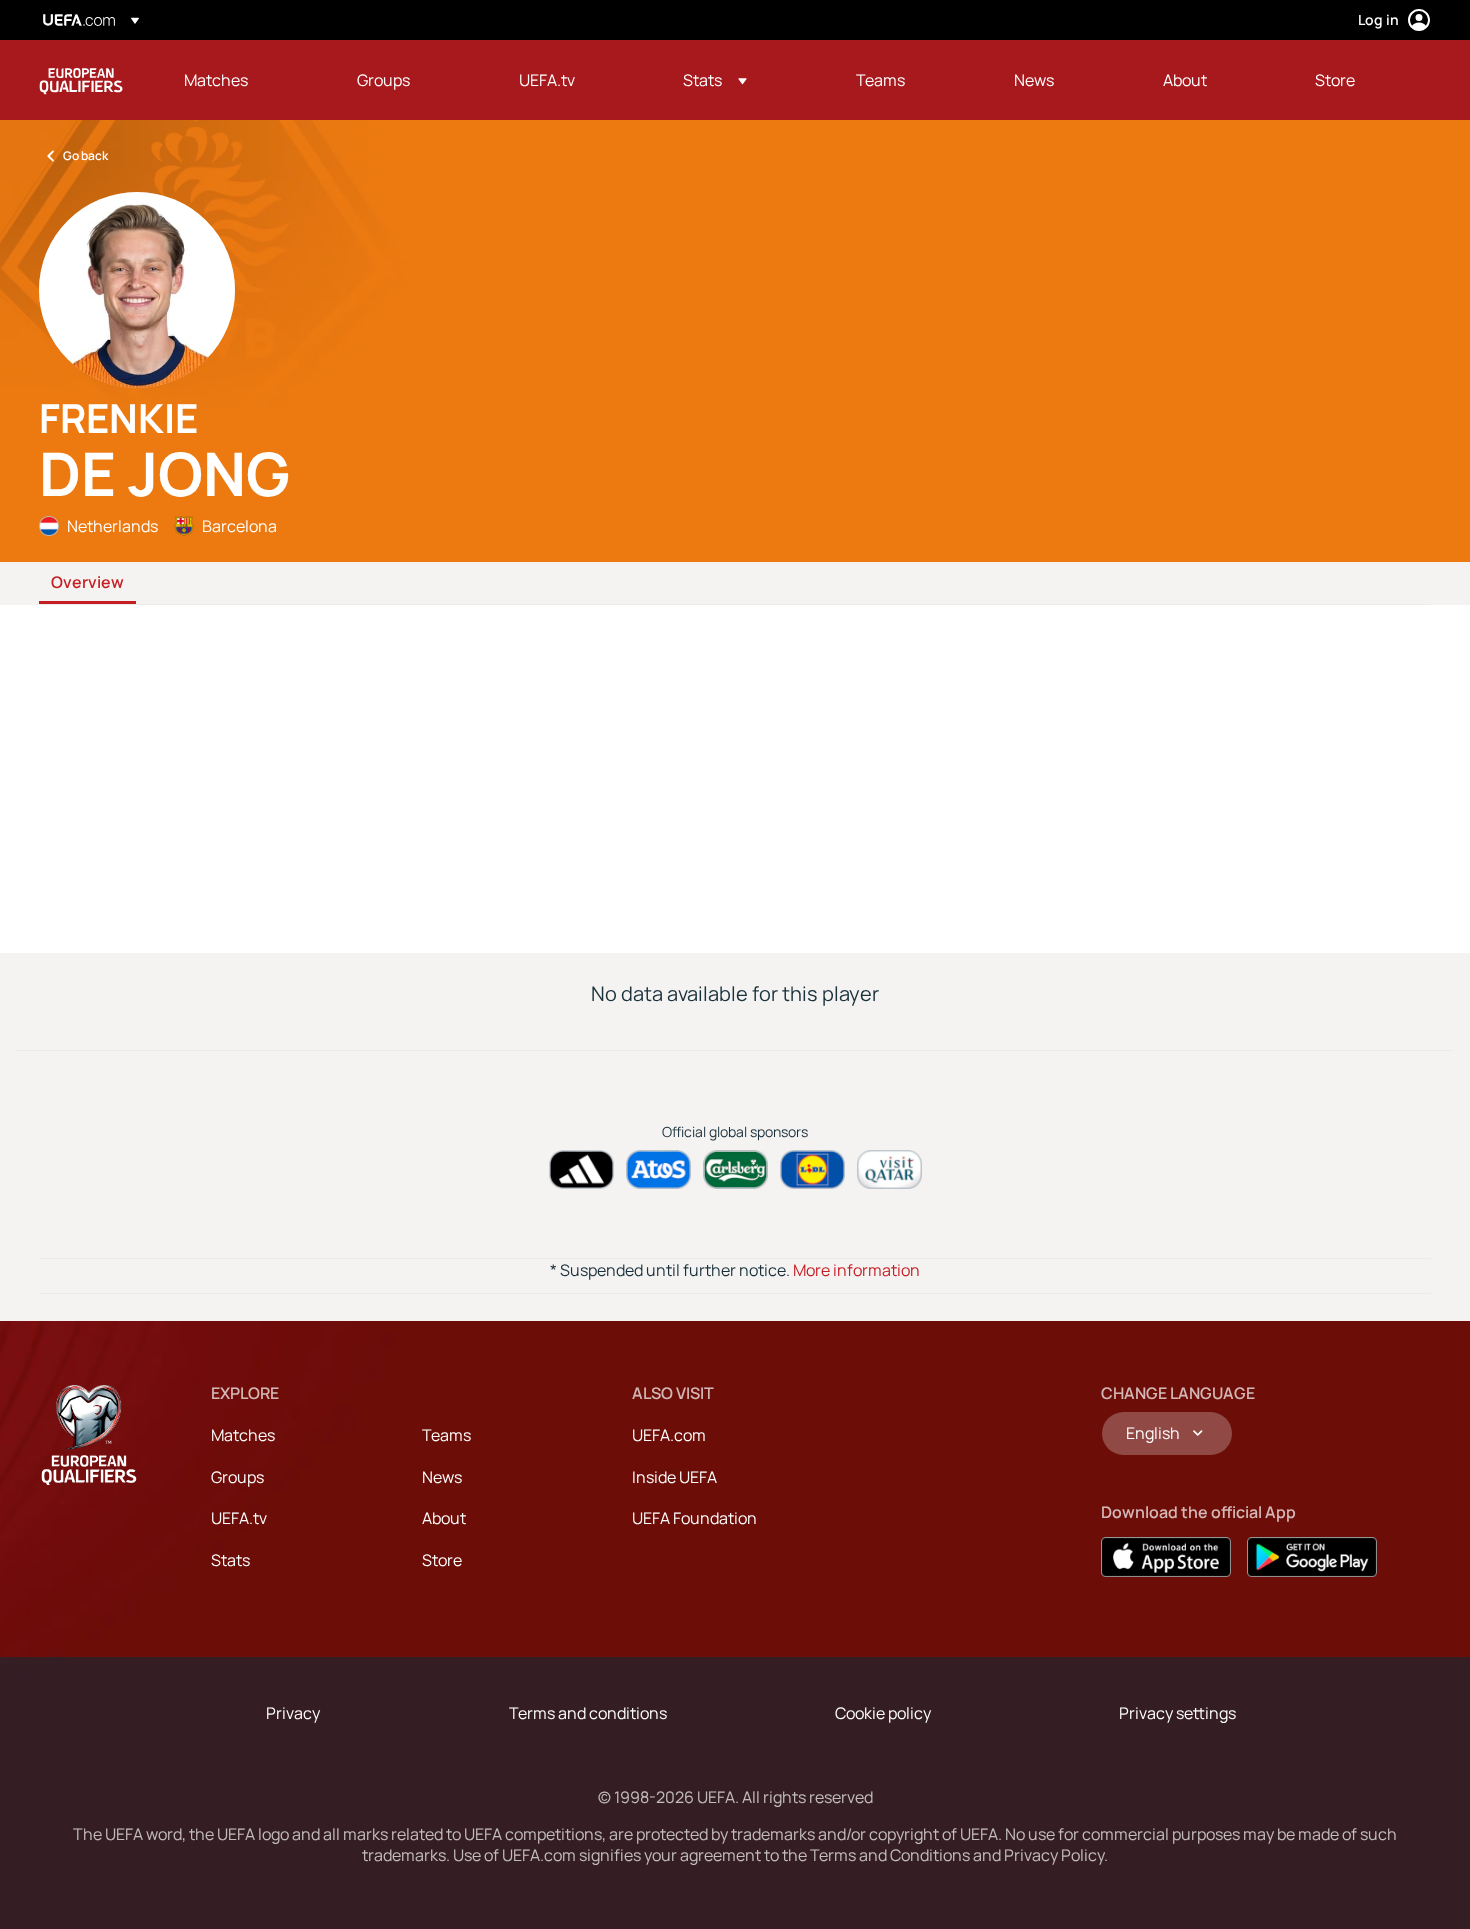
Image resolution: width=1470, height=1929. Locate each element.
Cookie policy (883, 1713)
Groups (237, 1477)
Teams (446, 1435)
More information (856, 1270)
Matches (243, 1435)
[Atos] (658, 1169)
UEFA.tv (239, 1518)
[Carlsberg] (735, 1169)
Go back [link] (85, 155)
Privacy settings (1177, 1713)
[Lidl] (812, 1169)
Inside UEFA (674, 1477)
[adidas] (581, 1169)
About (444, 1518)
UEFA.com (669, 1435)
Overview (87, 583)
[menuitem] (245, 80)
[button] (715, 80)
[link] (216, 80)
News (442, 1477)
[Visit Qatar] (889, 1169)
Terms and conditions (588, 1713)
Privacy (293, 1713)
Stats (230, 1560)
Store (442, 1560)
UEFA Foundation (694, 1518)
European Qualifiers (81, 80)
